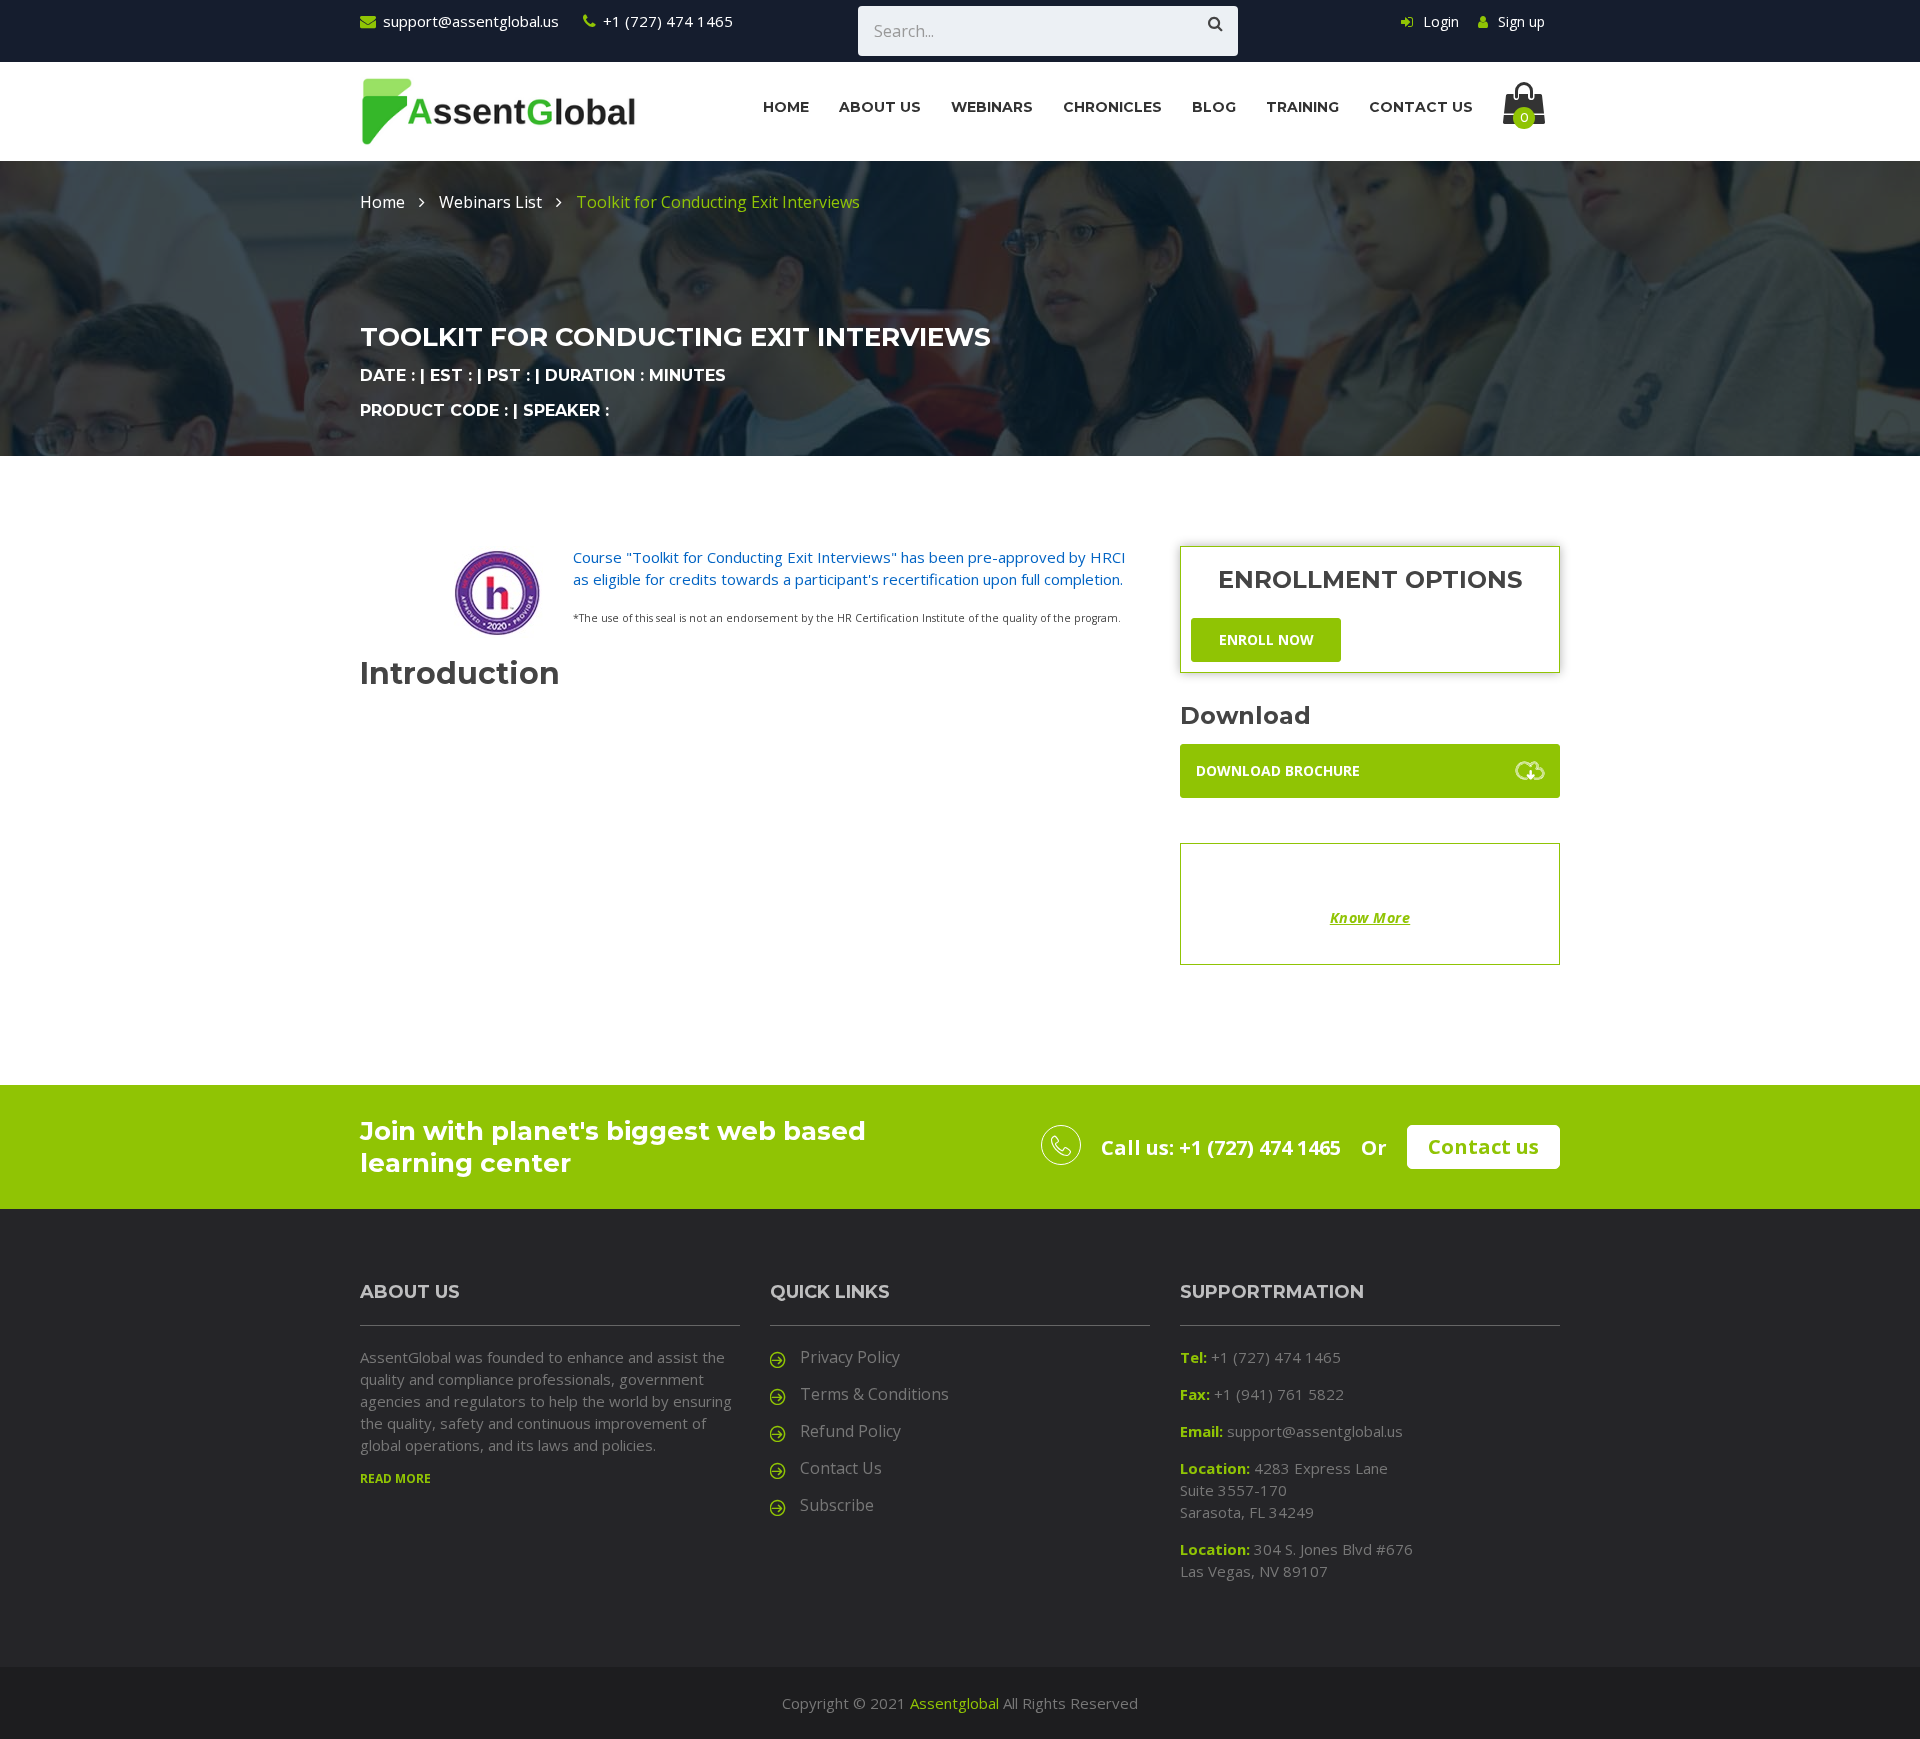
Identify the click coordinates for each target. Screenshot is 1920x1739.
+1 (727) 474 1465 (668, 21)
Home (786, 107)
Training (1302, 107)
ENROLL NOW (1266, 639)
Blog (1214, 107)
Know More (1370, 917)
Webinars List (490, 202)
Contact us (1421, 107)
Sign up (1521, 21)
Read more (395, 1478)
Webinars (992, 107)
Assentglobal (954, 1703)
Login (1441, 21)
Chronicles (1112, 107)
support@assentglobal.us (471, 21)
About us (880, 107)
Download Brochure (1278, 770)
